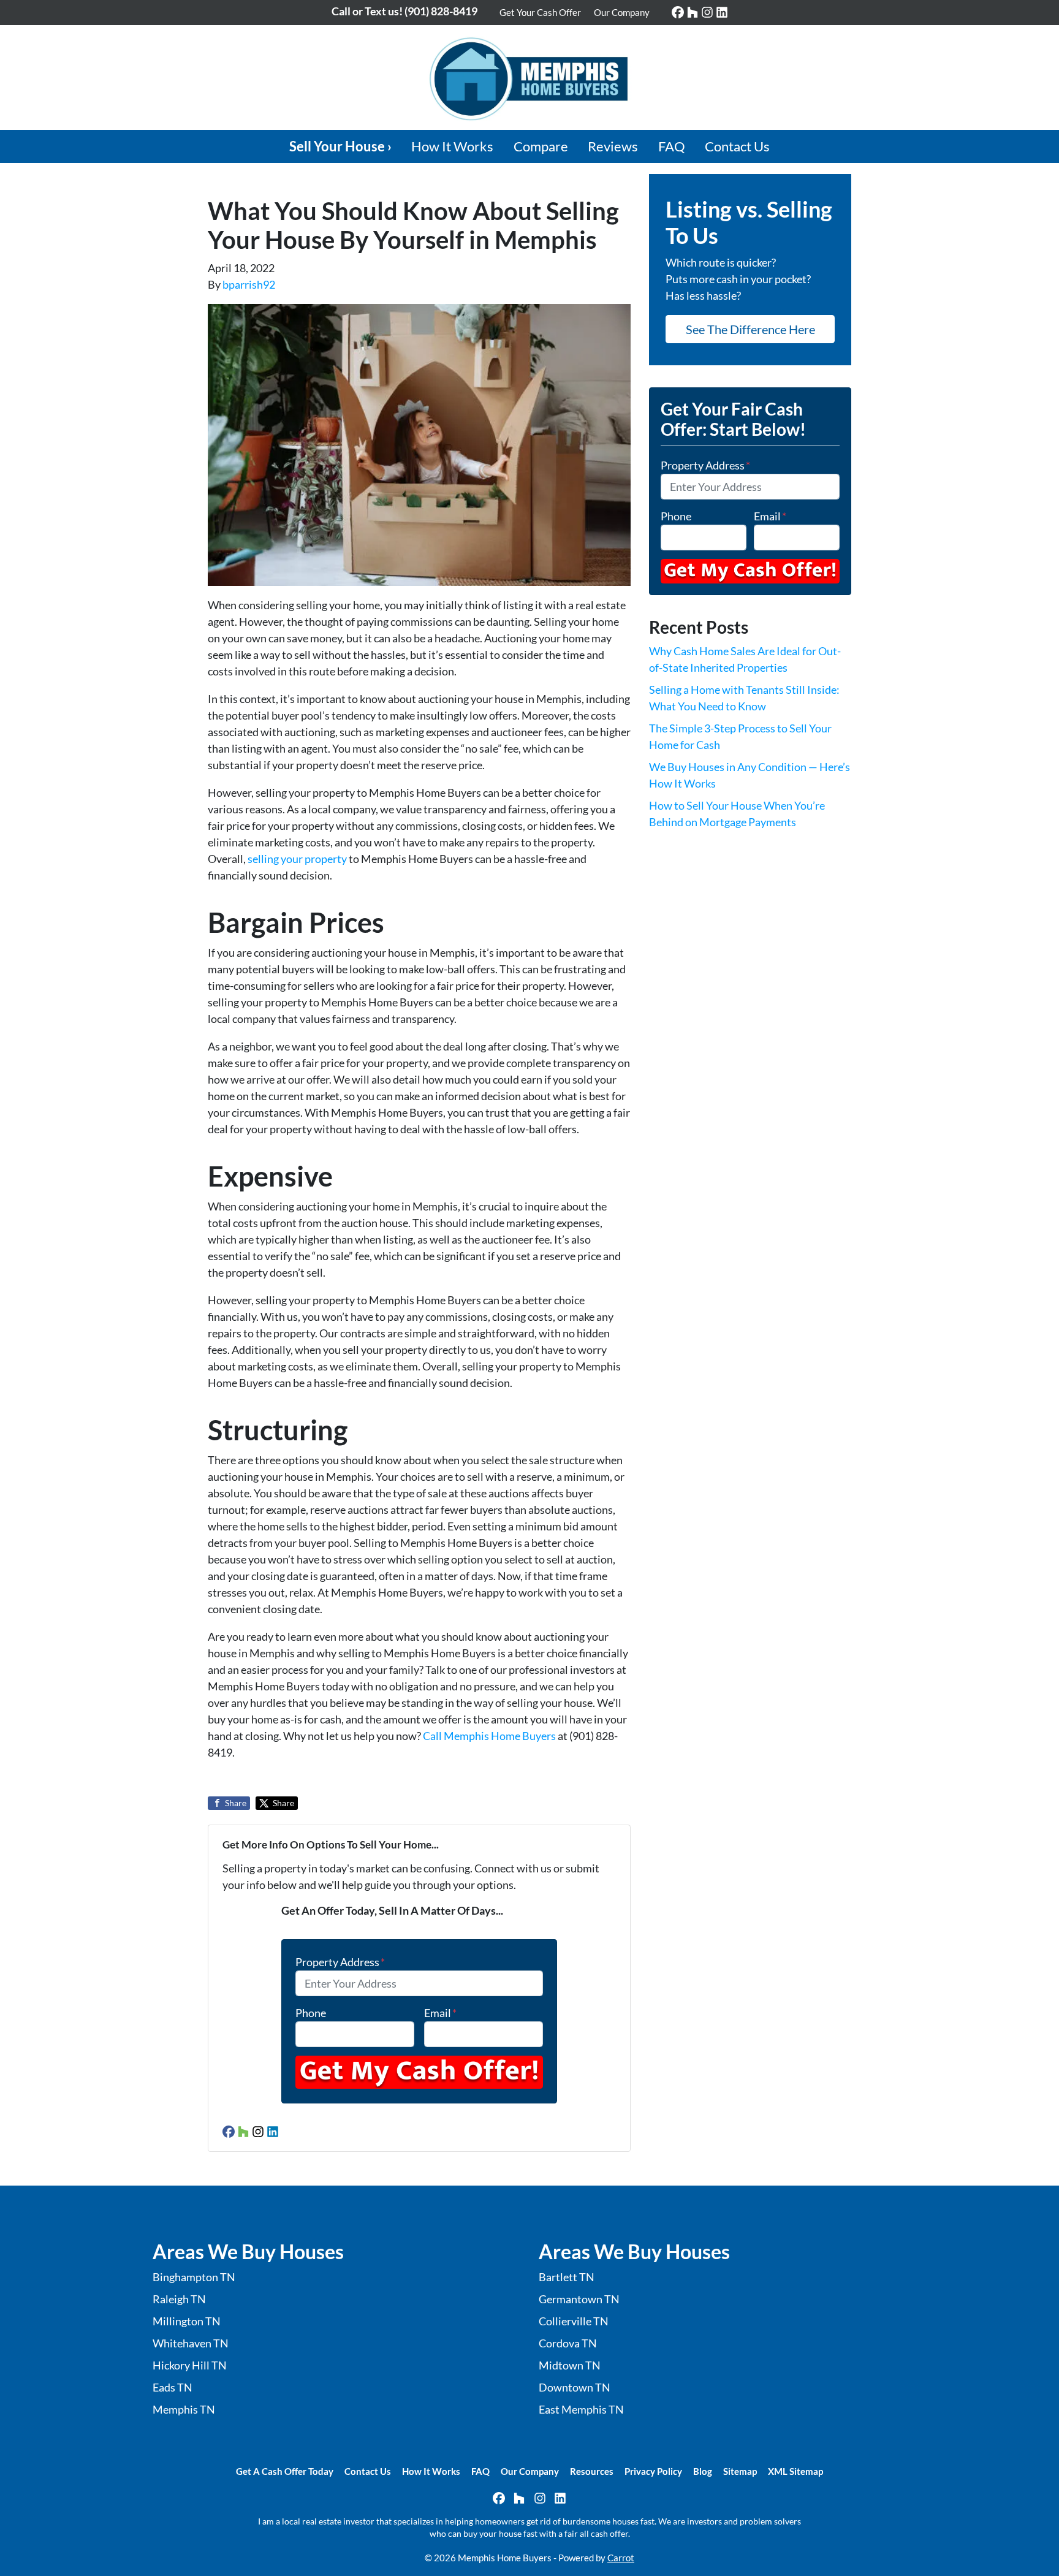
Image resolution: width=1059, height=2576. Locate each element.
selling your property (297, 859)
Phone (311, 2013)
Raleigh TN (179, 2299)
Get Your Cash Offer (540, 12)
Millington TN (187, 2321)
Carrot (621, 2558)
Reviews (613, 146)
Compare (541, 146)
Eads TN (173, 2387)
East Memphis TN (581, 2409)
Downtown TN (575, 2387)
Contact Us (737, 146)
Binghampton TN (194, 2277)
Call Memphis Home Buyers (490, 1736)
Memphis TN (184, 2409)
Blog (703, 2471)
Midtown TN (570, 2365)
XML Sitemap (795, 2471)
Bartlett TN (567, 2277)
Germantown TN (579, 2299)
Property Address (340, 1962)
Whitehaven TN (191, 2343)
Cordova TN (568, 2343)
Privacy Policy (653, 2471)
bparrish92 (249, 284)
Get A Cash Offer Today (285, 2471)
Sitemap (740, 2471)
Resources (592, 2471)
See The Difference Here (750, 329)
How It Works (452, 146)
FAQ (672, 146)
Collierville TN (574, 2321)
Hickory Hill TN (190, 2365)
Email (440, 2013)
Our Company (622, 12)
